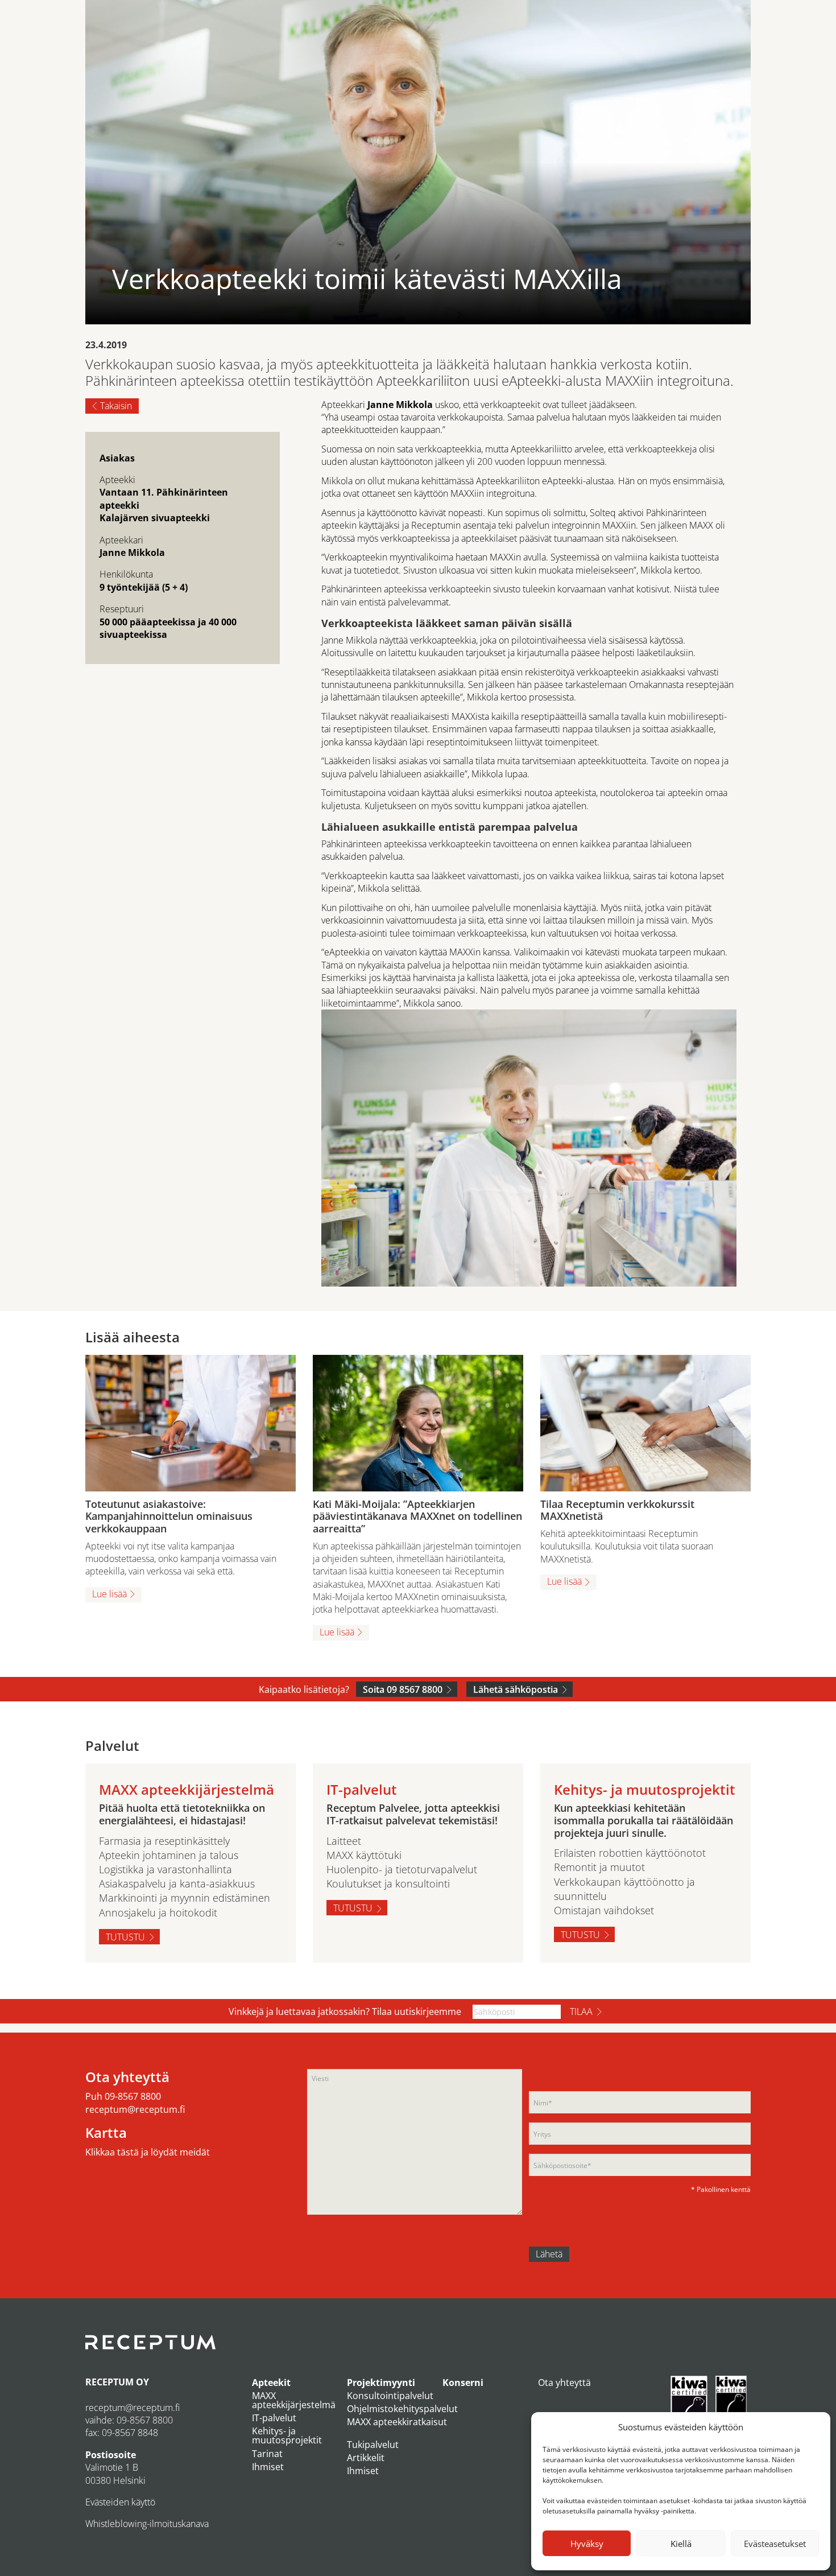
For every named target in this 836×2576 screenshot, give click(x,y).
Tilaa (581, 2012)
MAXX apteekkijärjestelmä (294, 2400)
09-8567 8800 (133, 2096)
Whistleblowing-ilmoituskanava (147, 2524)
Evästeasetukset (775, 2544)
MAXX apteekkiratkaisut (397, 2422)
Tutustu (125, 1937)
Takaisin (116, 406)
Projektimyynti (381, 2383)
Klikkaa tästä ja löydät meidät (148, 2152)
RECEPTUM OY (117, 2382)
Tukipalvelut (373, 2445)
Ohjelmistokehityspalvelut (402, 2409)
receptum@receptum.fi (135, 2109)
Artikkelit (366, 2458)
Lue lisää (109, 1594)
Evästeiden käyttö (120, 2502)
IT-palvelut (274, 2418)
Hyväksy (587, 2544)
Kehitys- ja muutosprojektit (287, 2435)
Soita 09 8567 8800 (403, 1689)
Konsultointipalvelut (390, 2396)
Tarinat (267, 2454)
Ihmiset (268, 2467)
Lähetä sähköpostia (516, 1689)
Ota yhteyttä (564, 2383)
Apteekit (271, 2383)
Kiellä (681, 2544)
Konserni (463, 2383)
